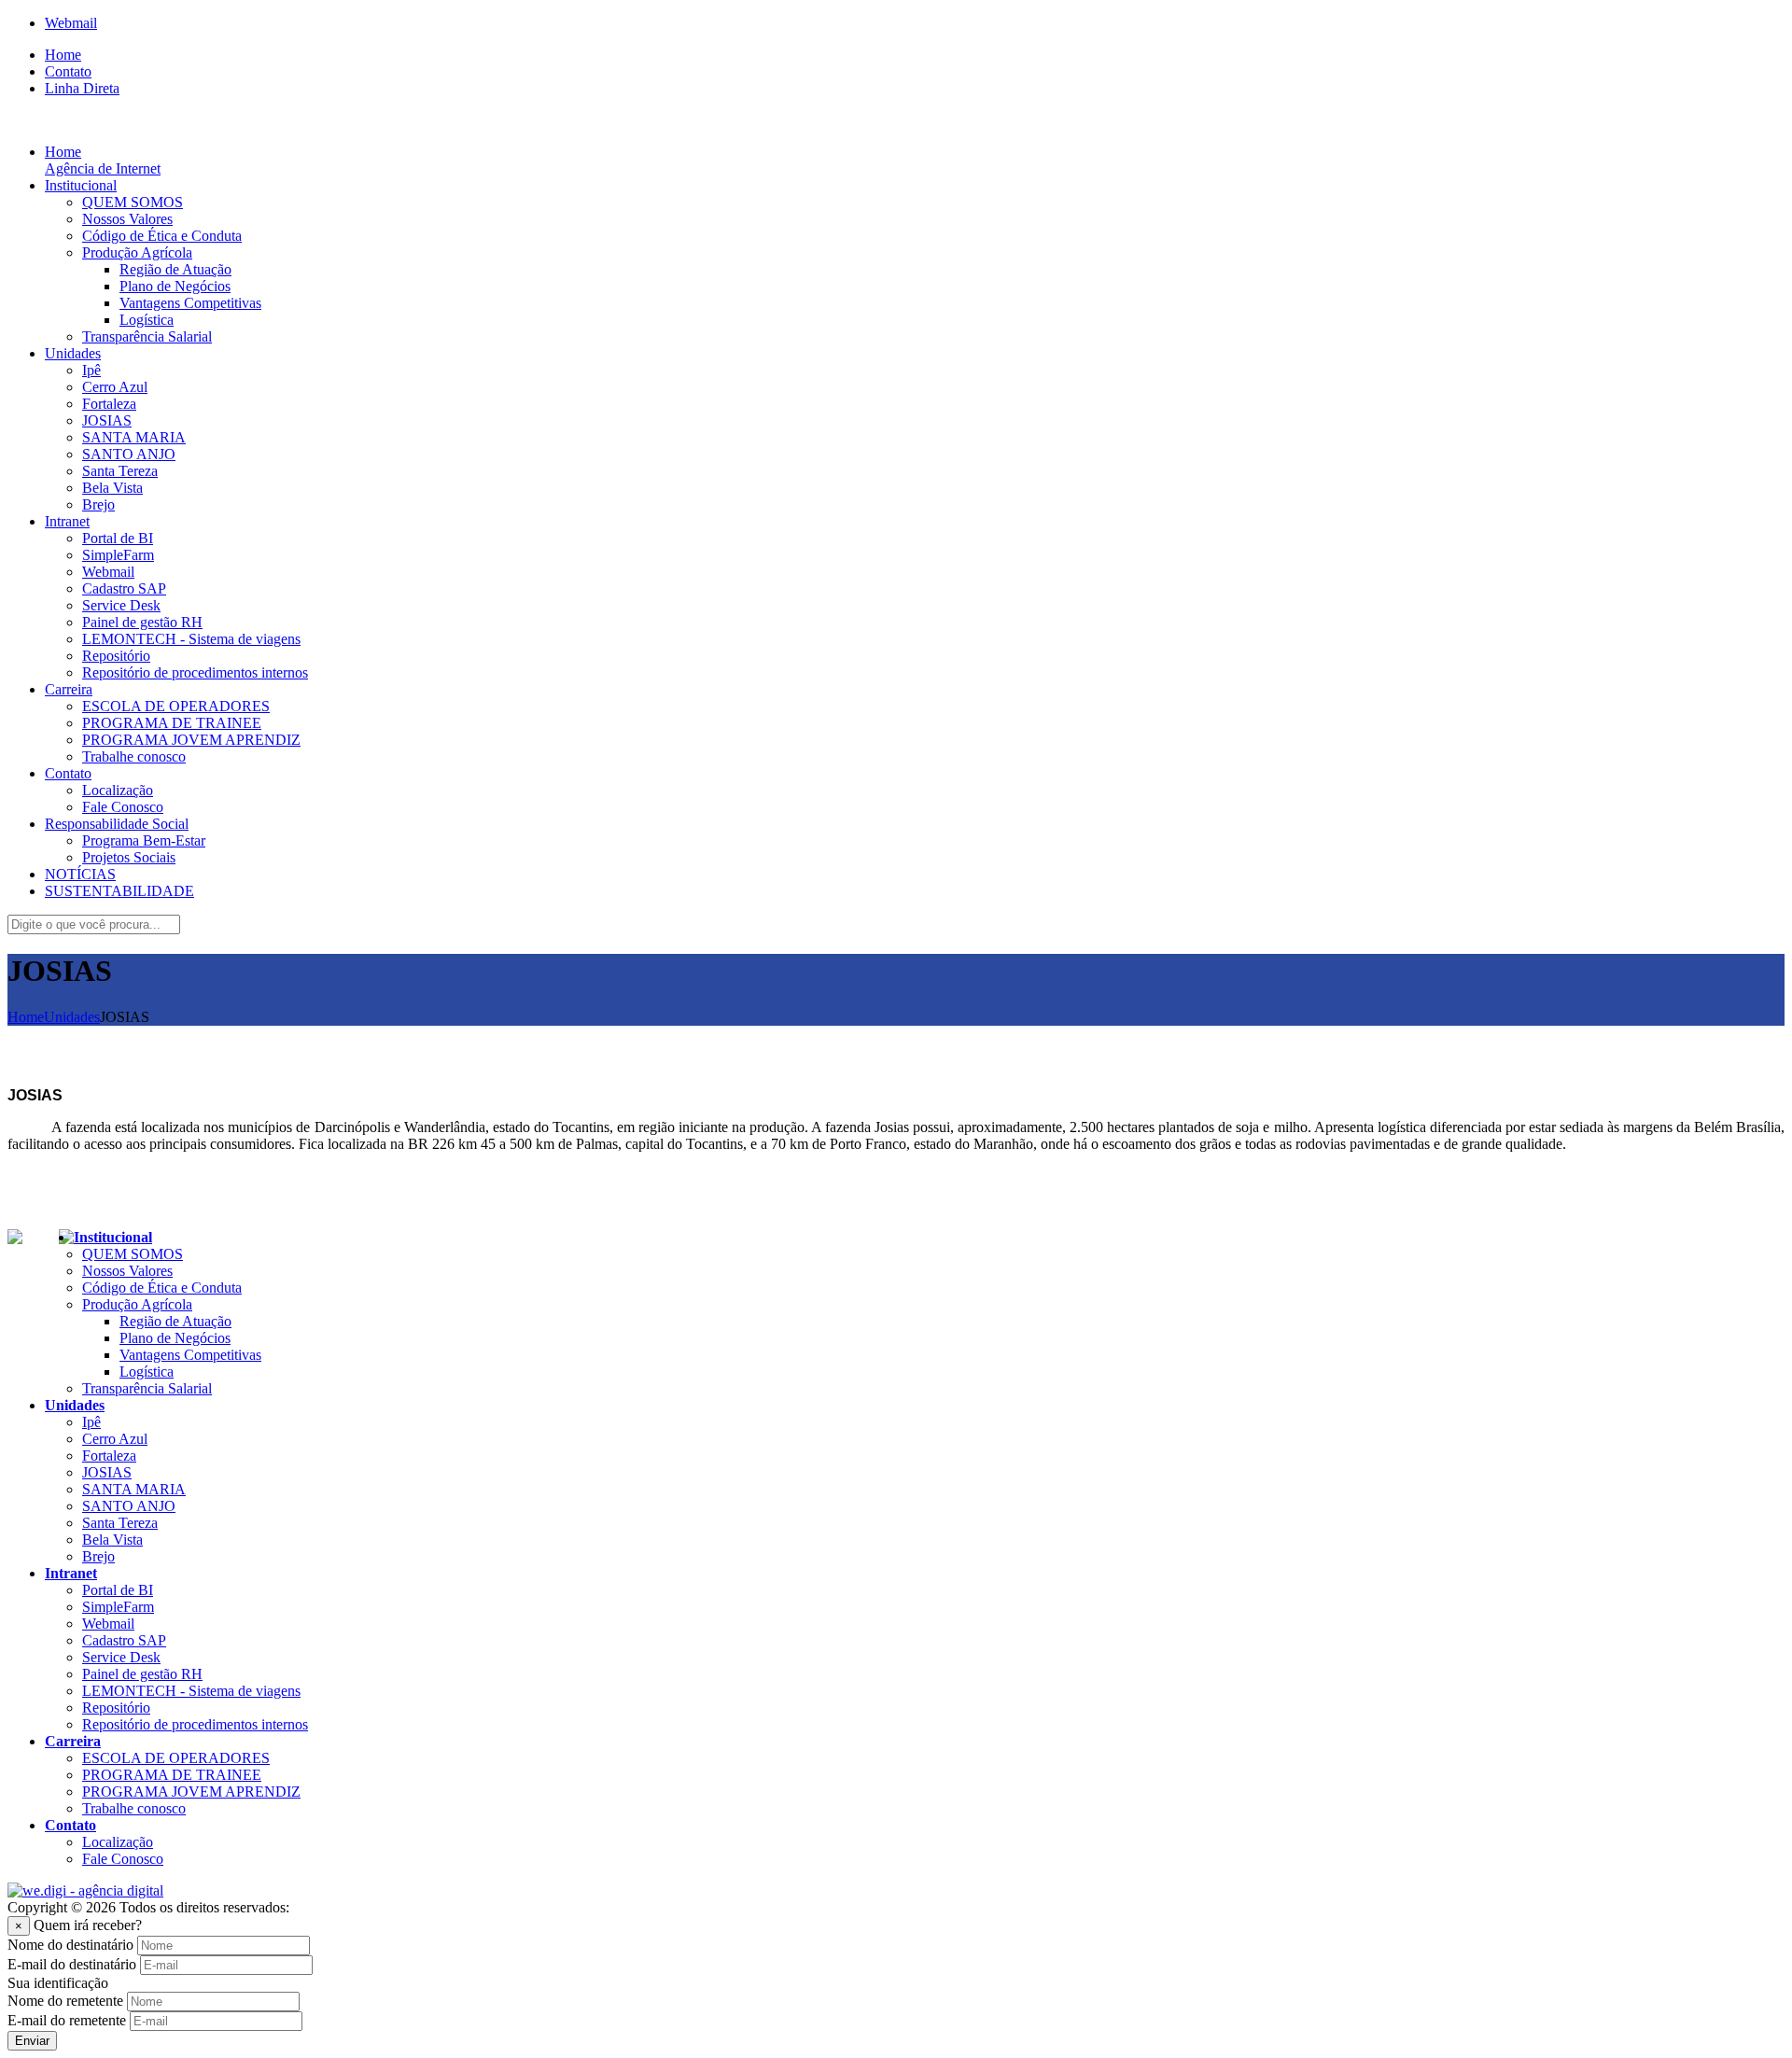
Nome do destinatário (70, 1945)
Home (63, 55)
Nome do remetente (65, 2001)
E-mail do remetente (67, 2020)
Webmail (71, 23)
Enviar (32, 2041)
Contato (68, 71)
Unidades (72, 1017)
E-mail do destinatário (72, 1964)
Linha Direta (82, 88)
